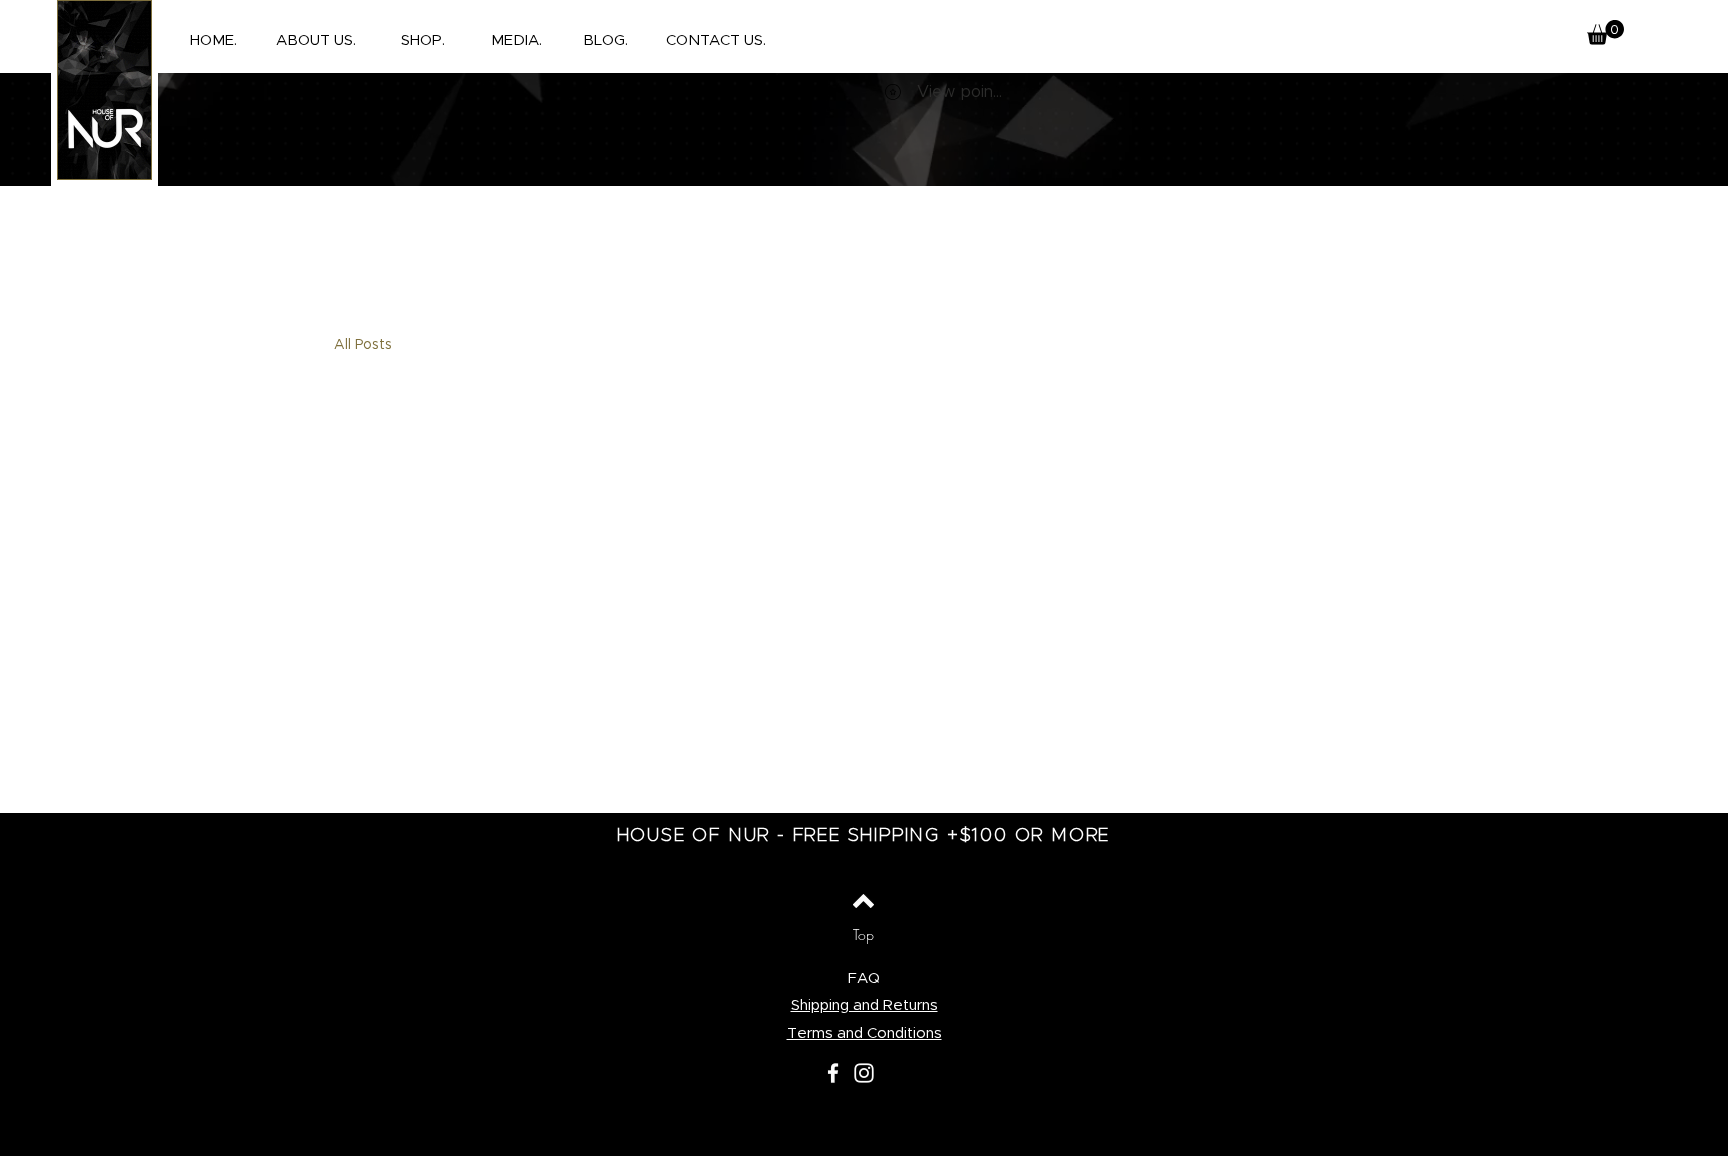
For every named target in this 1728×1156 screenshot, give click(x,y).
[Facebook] (833, 1073)
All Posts (363, 345)
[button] (422, 41)
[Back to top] (863, 901)
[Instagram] (864, 1073)
